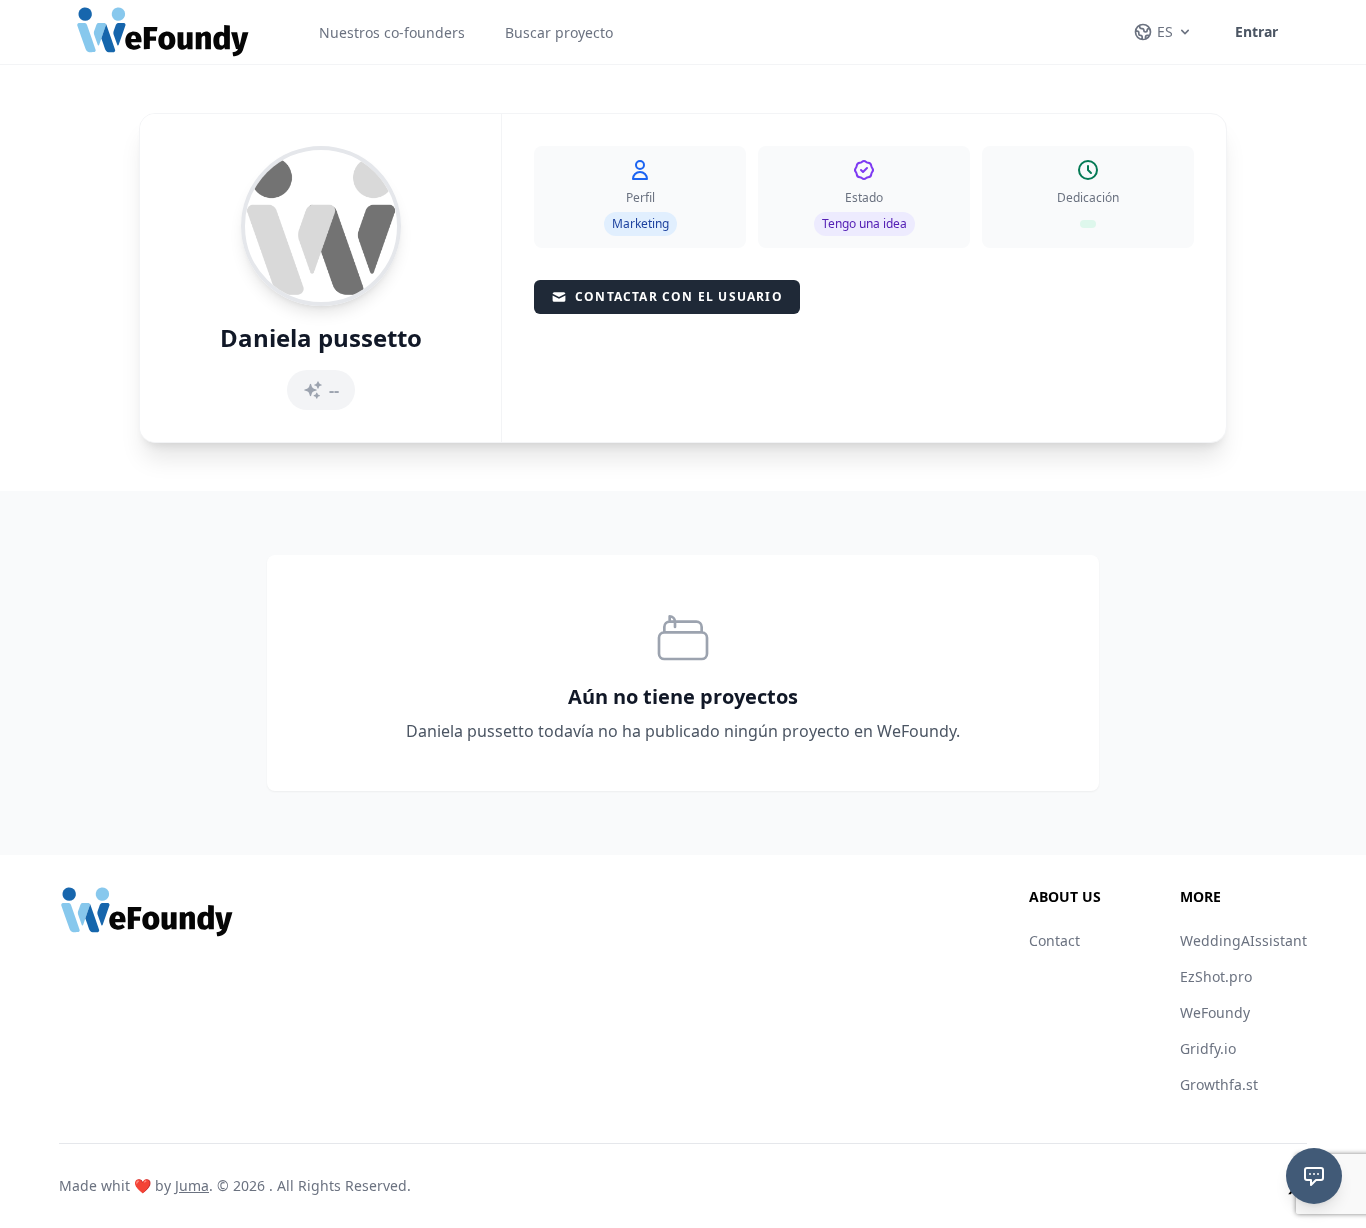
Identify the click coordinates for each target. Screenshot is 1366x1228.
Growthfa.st (1219, 1084)
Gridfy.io (1208, 1048)
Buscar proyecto (559, 32)
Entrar (1256, 31)
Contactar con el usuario (679, 296)
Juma (192, 1185)
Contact (1054, 940)
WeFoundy (1215, 1012)
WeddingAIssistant (1243, 940)
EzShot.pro (1216, 976)
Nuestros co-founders (392, 32)
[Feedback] (1314, 1176)
